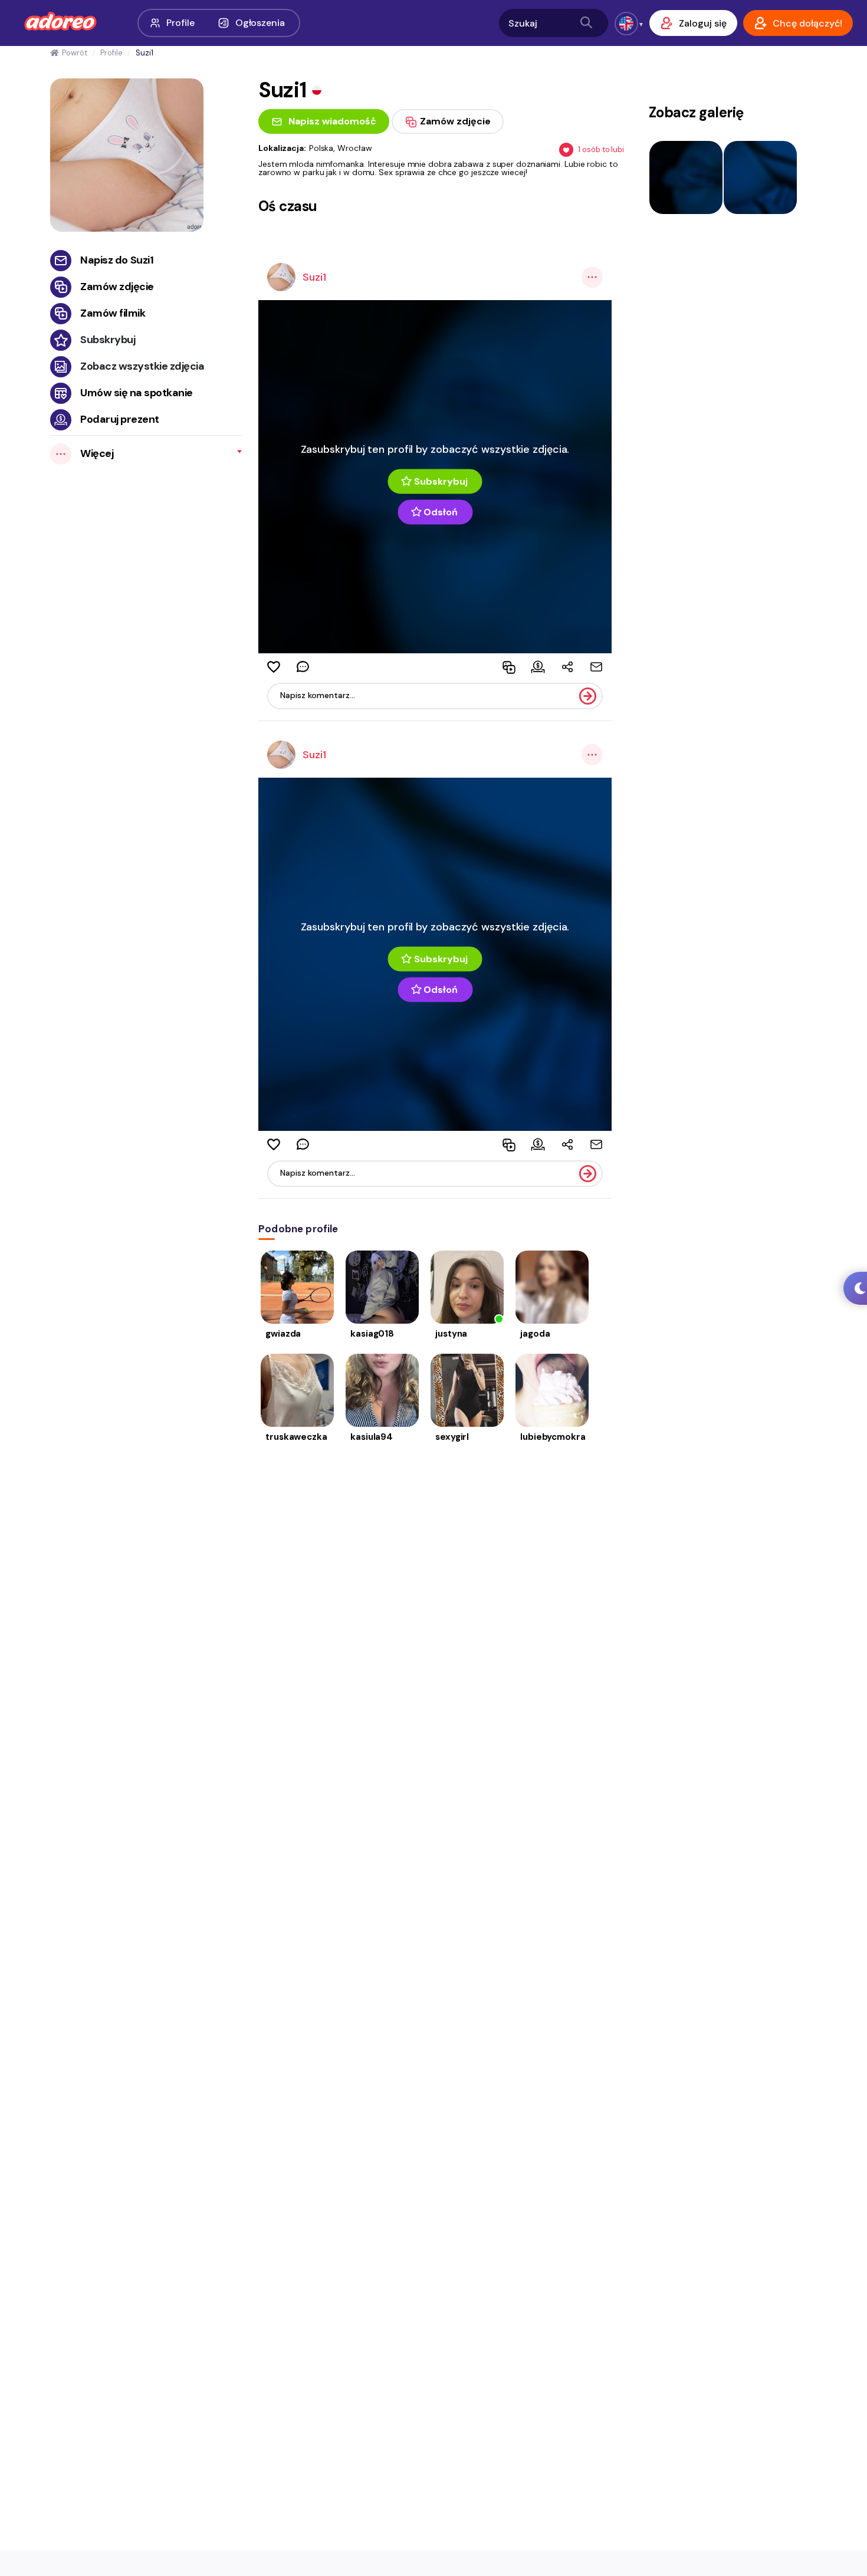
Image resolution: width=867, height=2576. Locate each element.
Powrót (74, 53)
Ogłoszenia (260, 23)
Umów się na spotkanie (137, 393)
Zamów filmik (113, 313)
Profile (180, 23)
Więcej (97, 453)
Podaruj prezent (120, 419)
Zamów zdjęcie (117, 287)
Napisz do (117, 260)
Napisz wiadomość (332, 121)
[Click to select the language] (626, 24)
